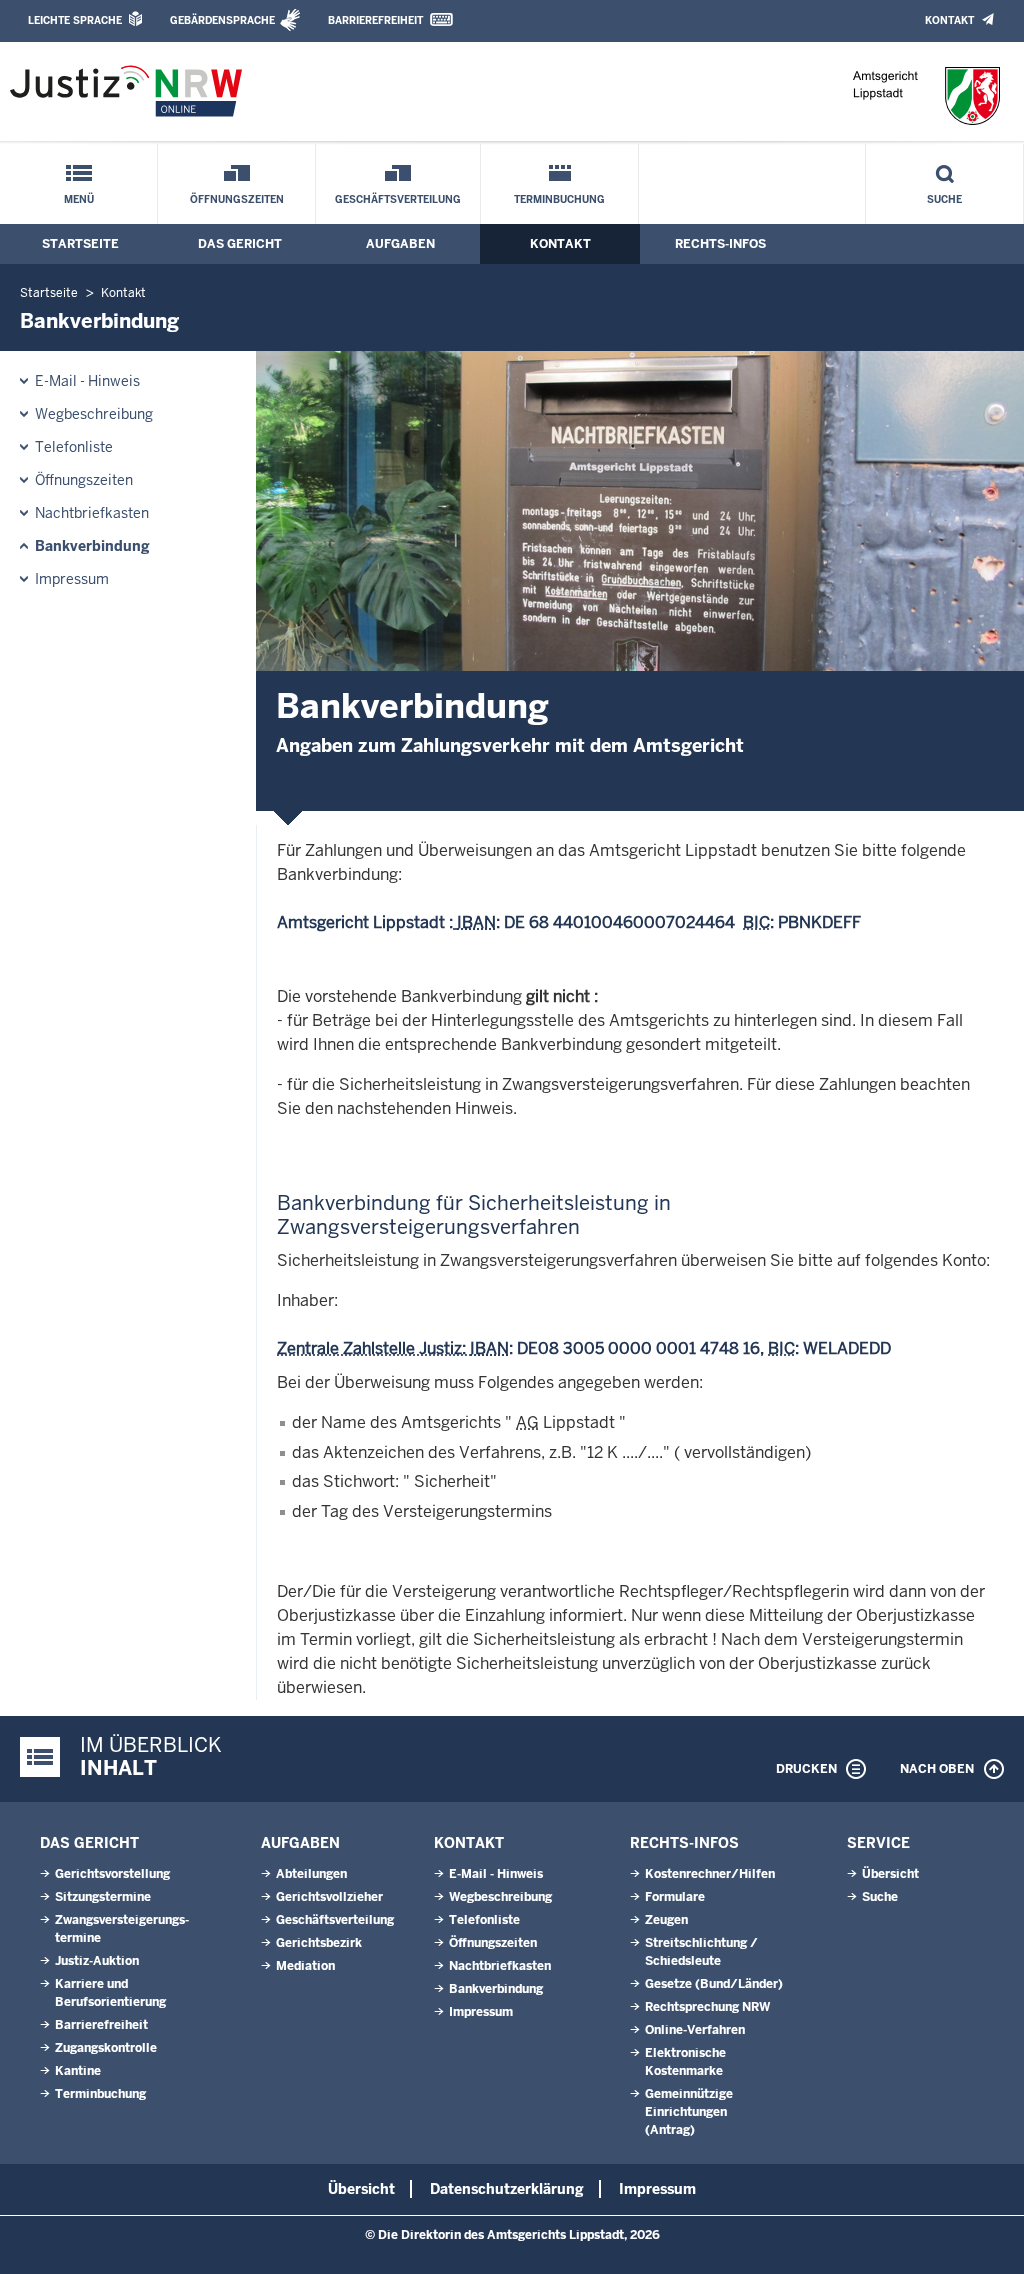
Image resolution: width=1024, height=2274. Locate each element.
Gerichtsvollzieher (329, 1897)
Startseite (80, 244)
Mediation (305, 1966)
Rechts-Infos (720, 244)
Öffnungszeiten (237, 199)
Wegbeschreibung (94, 414)
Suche (944, 199)
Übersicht (890, 1874)
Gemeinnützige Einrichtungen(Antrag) (689, 2112)
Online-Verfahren (695, 2030)
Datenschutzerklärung (507, 2189)
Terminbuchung (559, 199)
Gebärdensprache (222, 20)
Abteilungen (311, 1874)
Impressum (72, 579)
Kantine (78, 2071)
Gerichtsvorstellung (112, 1874)
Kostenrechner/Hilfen (710, 1874)
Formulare (675, 1897)
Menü (79, 199)
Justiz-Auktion (97, 1961)
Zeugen (666, 1920)
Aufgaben (400, 244)
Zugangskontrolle (106, 2048)
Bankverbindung (92, 546)
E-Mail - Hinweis (87, 381)
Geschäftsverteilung (398, 199)
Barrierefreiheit (375, 20)
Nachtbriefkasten (92, 513)
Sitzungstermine (103, 1897)
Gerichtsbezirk (319, 1943)
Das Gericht (240, 244)
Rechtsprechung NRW (707, 2007)
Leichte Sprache (75, 20)
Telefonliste (74, 447)
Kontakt (949, 20)
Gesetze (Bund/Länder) (714, 1984)
